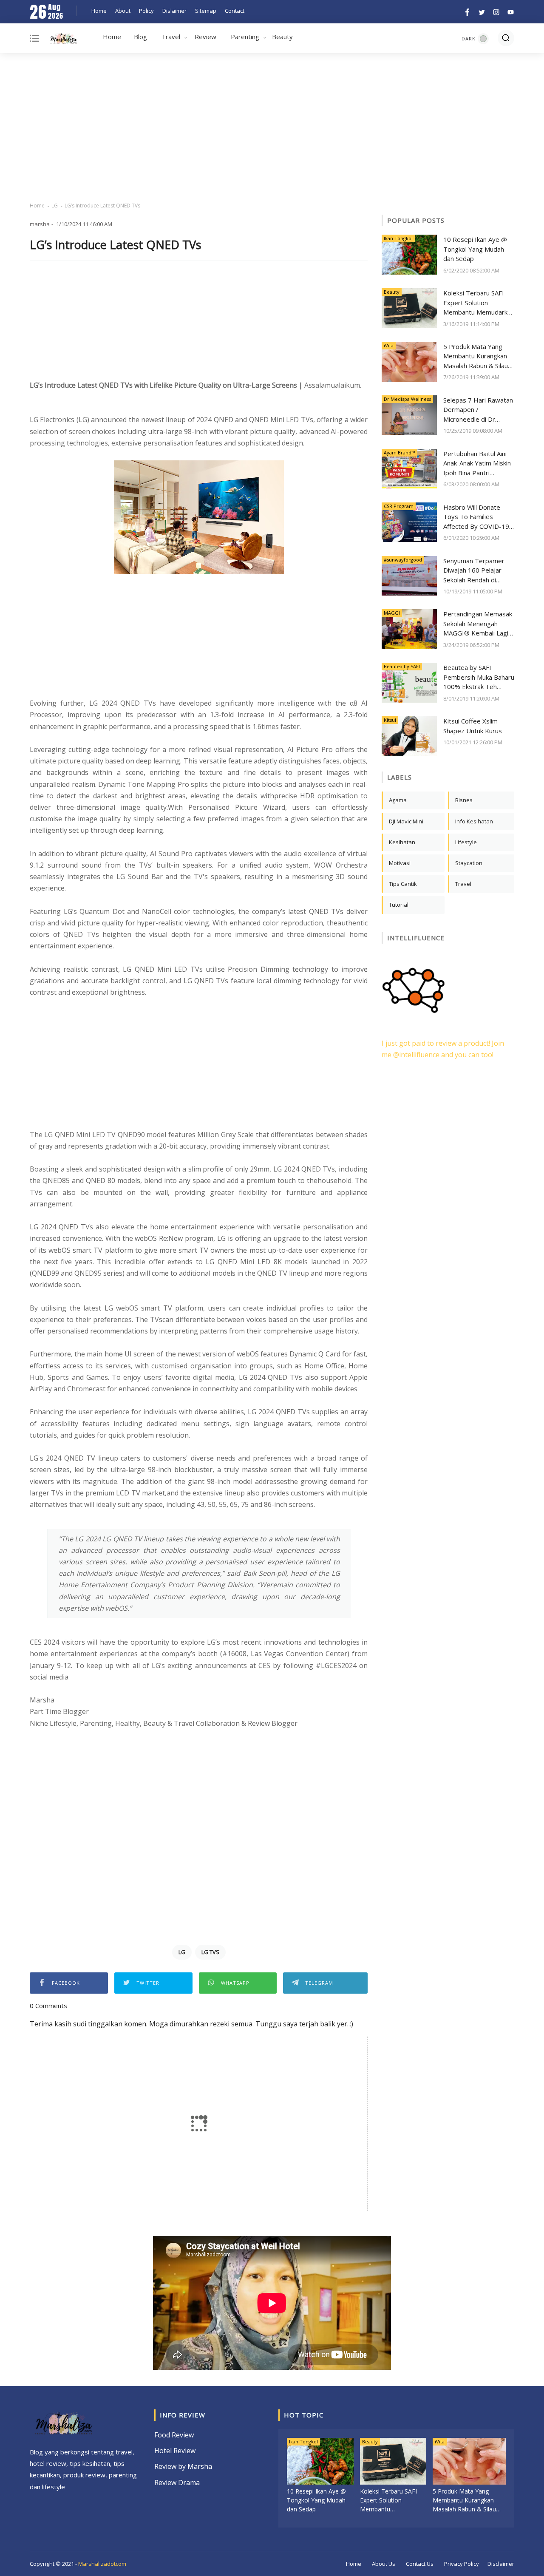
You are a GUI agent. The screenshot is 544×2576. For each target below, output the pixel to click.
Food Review (174, 2435)
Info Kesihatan (474, 821)
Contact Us (420, 2564)
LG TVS (210, 1952)
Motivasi (400, 863)
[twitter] (482, 11)
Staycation (469, 863)
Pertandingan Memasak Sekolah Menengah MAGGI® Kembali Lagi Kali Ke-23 (478, 624)
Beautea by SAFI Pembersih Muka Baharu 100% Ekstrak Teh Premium (479, 677)
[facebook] (467, 11)
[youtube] (509, 11)
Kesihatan (402, 842)
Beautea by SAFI (402, 666)
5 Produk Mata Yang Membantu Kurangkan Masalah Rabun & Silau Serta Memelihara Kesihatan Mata (476, 356)
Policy (146, 11)
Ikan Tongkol (398, 238)
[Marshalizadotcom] (64, 40)
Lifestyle (466, 842)
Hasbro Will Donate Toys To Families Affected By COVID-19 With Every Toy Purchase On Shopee (476, 517)
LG (55, 206)
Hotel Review (175, 2451)
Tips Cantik (403, 884)
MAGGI (392, 613)
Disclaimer (501, 2564)
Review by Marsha (183, 2466)
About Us (384, 2564)
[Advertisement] (272, 128)
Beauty (282, 37)
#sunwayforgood (403, 560)
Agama (398, 800)
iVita (389, 345)
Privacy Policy (462, 2564)
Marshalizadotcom (102, 2564)
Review (205, 37)
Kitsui (390, 720)
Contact (235, 11)
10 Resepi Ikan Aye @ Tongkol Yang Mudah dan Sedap (475, 249)
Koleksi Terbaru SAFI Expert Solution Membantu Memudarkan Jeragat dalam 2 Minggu (479, 303)
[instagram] (496, 11)
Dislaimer (174, 11)
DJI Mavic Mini (406, 821)
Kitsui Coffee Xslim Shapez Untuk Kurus (473, 726)
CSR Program (399, 506)
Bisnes (464, 800)
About (123, 11)
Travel (171, 37)
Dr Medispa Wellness (407, 399)
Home (99, 11)
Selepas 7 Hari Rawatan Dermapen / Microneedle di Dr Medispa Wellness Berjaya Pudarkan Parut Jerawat (478, 410)
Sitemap (206, 11)
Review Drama (177, 2482)
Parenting (245, 37)
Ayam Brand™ (399, 453)
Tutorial (399, 905)
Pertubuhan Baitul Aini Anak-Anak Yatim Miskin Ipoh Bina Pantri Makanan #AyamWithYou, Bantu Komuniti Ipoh (477, 464)
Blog (140, 37)
